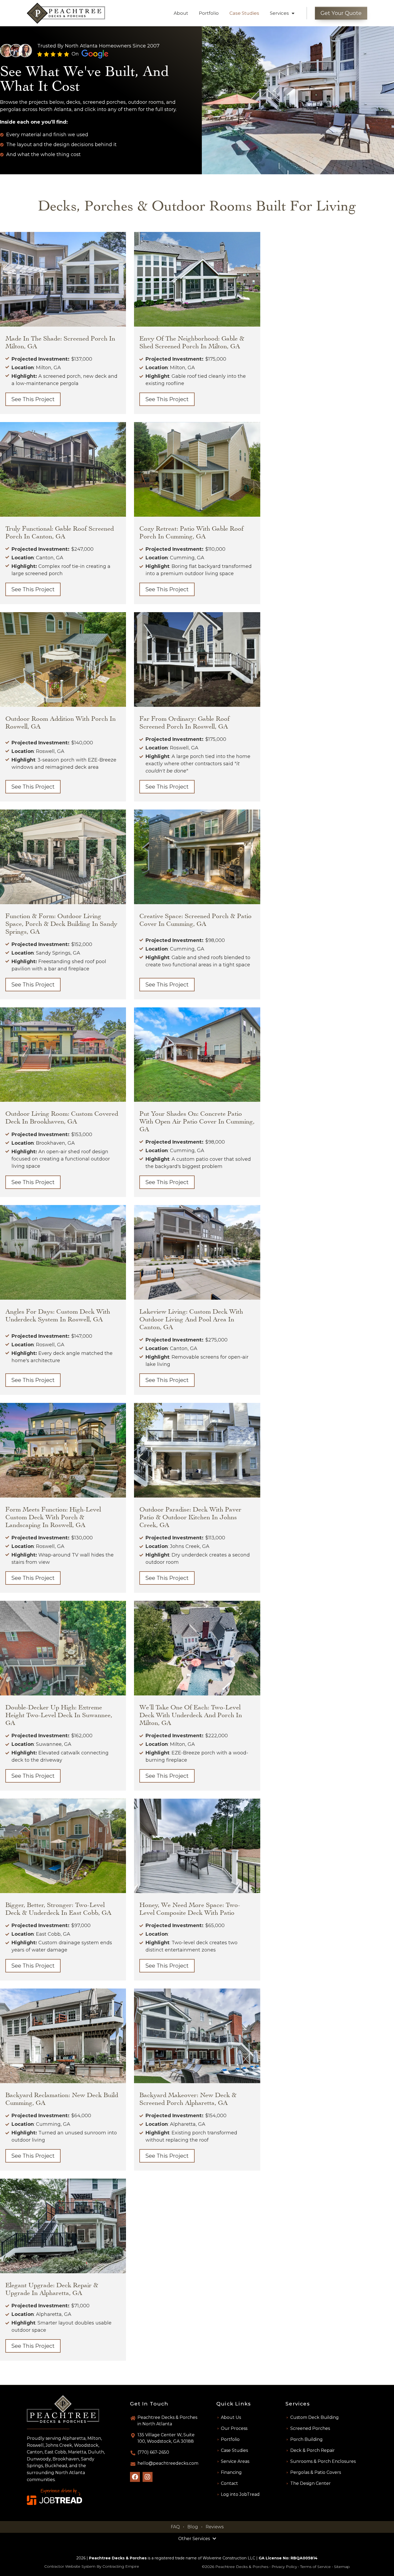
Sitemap (342, 2567)
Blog (193, 2527)
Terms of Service (315, 2567)
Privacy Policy (284, 2567)
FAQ (175, 2527)
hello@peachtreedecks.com (168, 2463)
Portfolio (209, 13)
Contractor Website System (70, 2566)
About (181, 13)
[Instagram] (148, 2477)
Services (279, 13)
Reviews (215, 2527)
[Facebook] (135, 2477)
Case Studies (244, 13)
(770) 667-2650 (153, 2452)
